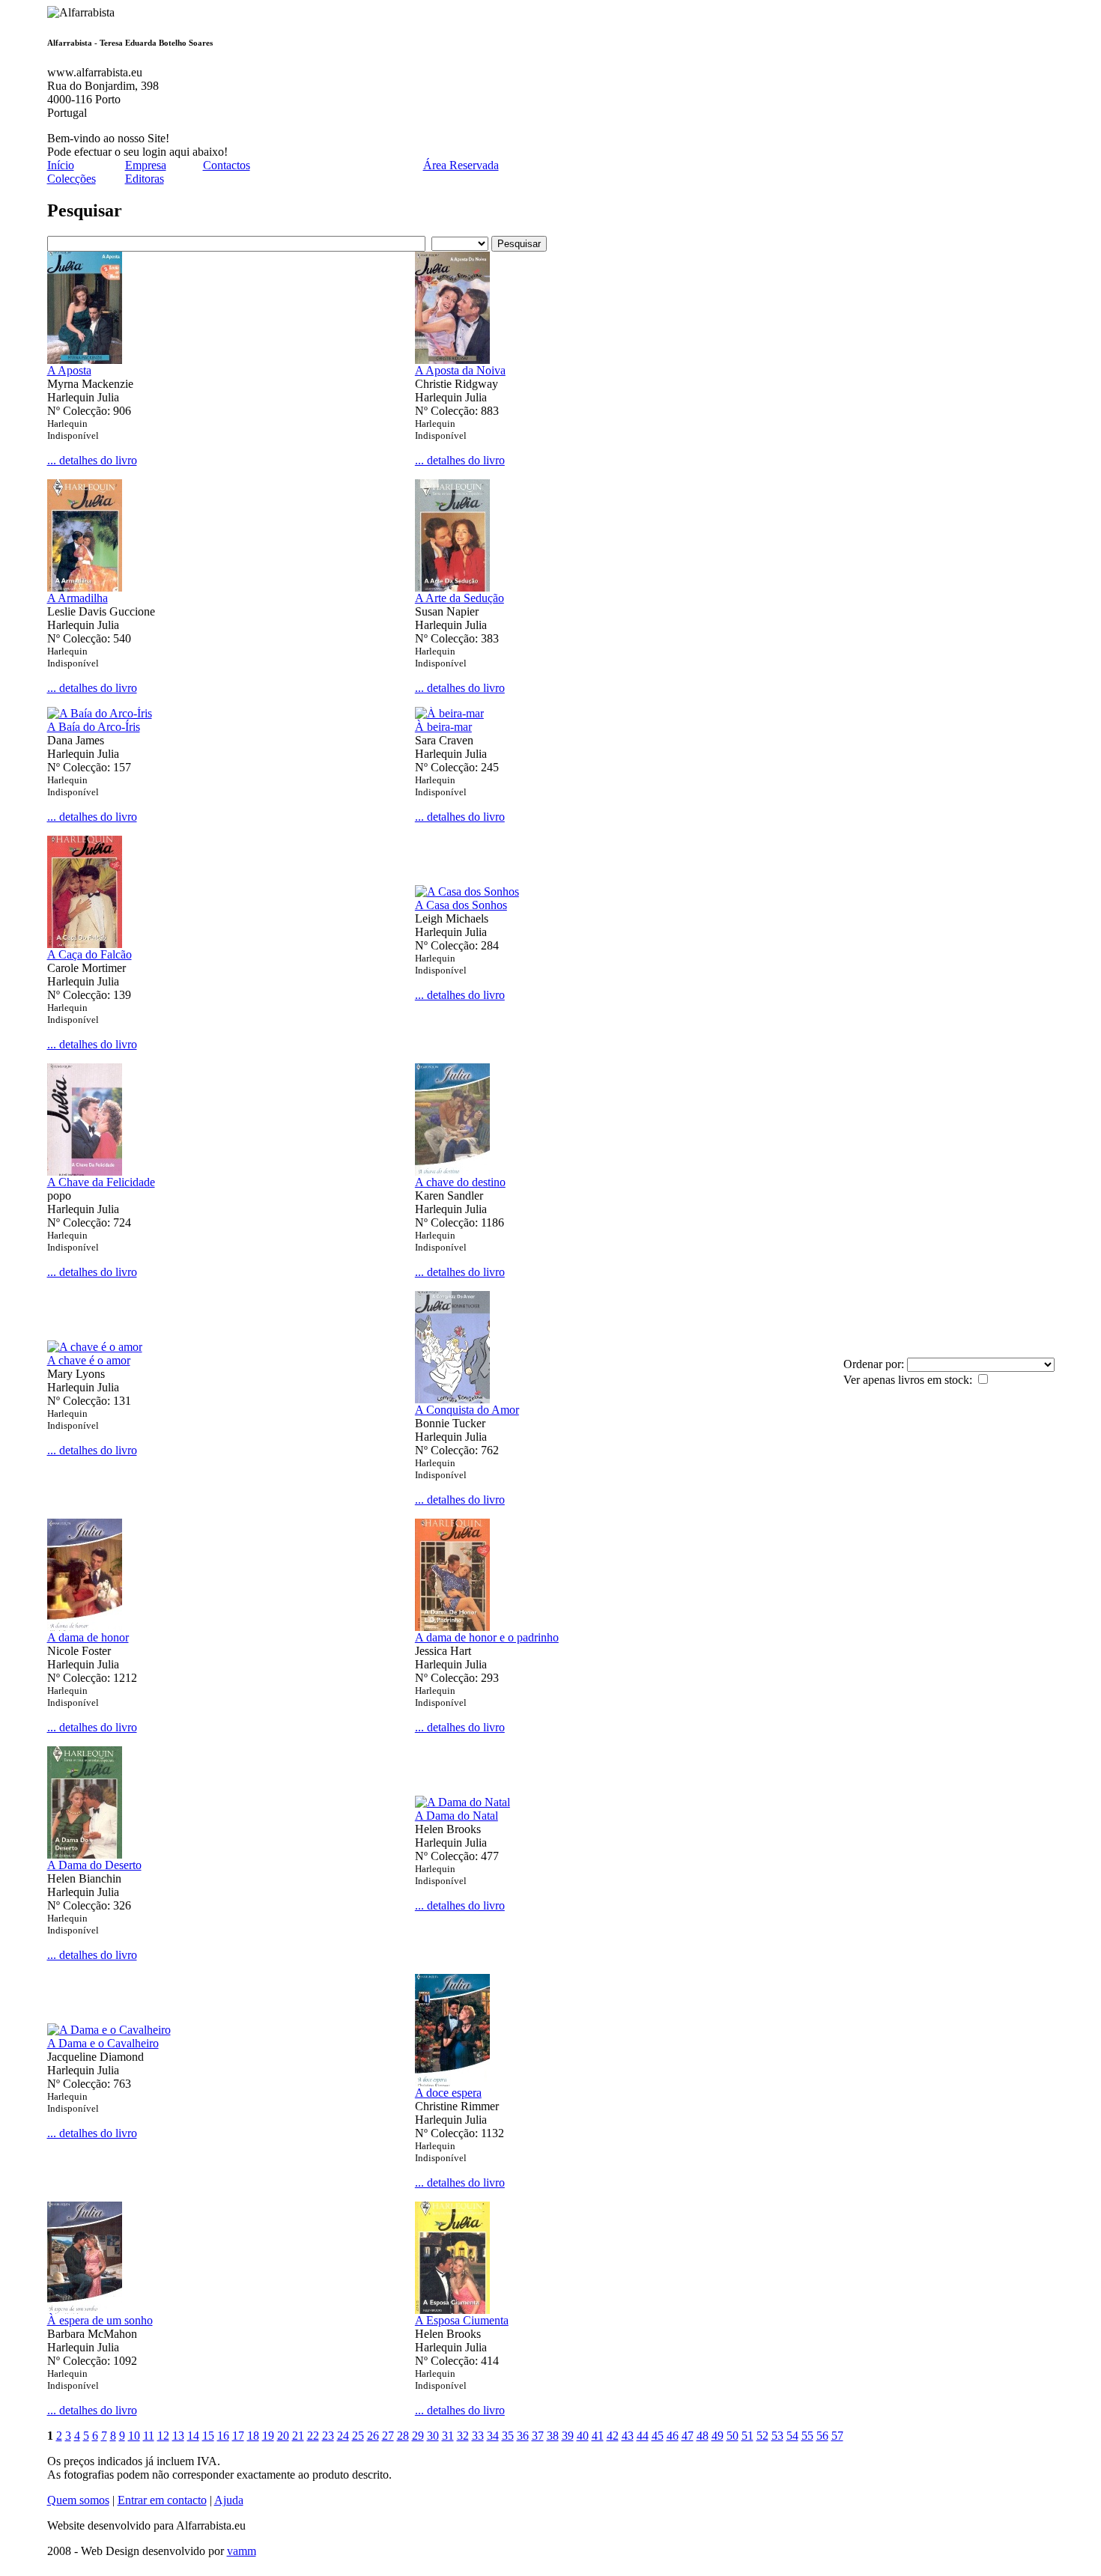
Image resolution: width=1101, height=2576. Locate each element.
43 (628, 2436)
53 (777, 2436)
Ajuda (229, 2500)
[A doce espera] (452, 2082)
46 (673, 2436)
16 (223, 2436)
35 (508, 2436)
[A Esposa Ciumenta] (452, 2310)
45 (658, 2436)
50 (733, 2436)
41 (598, 2436)
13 (178, 2436)
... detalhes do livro (92, 460)
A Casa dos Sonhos (461, 905)
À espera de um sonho (100, 2320)
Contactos (227, 165)
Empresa (146, 165)
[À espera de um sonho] (85, 2310)
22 (313, 2436)
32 (463, 2436)
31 (448, 2436)
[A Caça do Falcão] (85, 944)
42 (613, 2436)
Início (61, 165)
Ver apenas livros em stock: (909, 1380)
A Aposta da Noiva (460, 370)
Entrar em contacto (162, 2500)
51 (747, 2436)
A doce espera (448, 2093)
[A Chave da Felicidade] (85, 1172)
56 (822, 2436)
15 (208, 2436)
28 (403, 2436)
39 (568, 2436)
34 (493, 2436)
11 (149, 2436)
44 (643, 2436)
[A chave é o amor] (95, 1347)
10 (134, 2436)
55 (807, 2436)
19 (268, 2436)
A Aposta (69, 370)
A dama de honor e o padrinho (487, 1637)
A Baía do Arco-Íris (94, 727)
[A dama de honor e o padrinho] (452, 1627)
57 (837, 2436)
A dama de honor (88, 1637)
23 (328, 2436)
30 (433, 2436)
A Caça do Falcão (90, 954)
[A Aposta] (85, 360)
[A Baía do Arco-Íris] (100, 713)
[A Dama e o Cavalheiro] (109, 2030)
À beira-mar (443, 727)
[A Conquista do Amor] (452, 1399)
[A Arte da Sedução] (452, 587)
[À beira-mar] (449, 713)
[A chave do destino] (452, 1172)
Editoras (145, 179)
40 (583, 2436)
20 (283, 2436)
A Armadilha (78, 598)
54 (792, 2436)
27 (388, 2436)
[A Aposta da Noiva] (452, 360)
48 (703, 2436)
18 (253, 2436)
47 (688, 2436)
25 (358, 2436)
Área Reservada (461, 165)
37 (538, 2436)
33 (478, 2436)
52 (762, 2436)
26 (373, 2436)
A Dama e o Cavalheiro (103, 2043)
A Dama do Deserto (94, 1865)
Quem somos (78, 2500)
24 (343, 2436)
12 (163, 2436)
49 (718, 2436)
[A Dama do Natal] (462, 1802)
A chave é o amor (89, 1360)
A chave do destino (460, 1182)
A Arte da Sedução (459, 598)
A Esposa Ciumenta (462, 2320)
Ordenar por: (875, 1364)
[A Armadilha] (85, 587)
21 (298, 2436)
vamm (242, 2551)
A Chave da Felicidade (101, 1182)
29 (418, 2436)
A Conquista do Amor (467, 1410)
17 (238, 2436)
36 (523, 2436)
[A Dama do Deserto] (85, 1854)
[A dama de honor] (85, 1627)
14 (193, 2436)
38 (553, 2436)
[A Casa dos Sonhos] (467, 891)
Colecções (72, 179)
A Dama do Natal (457, 1816)
